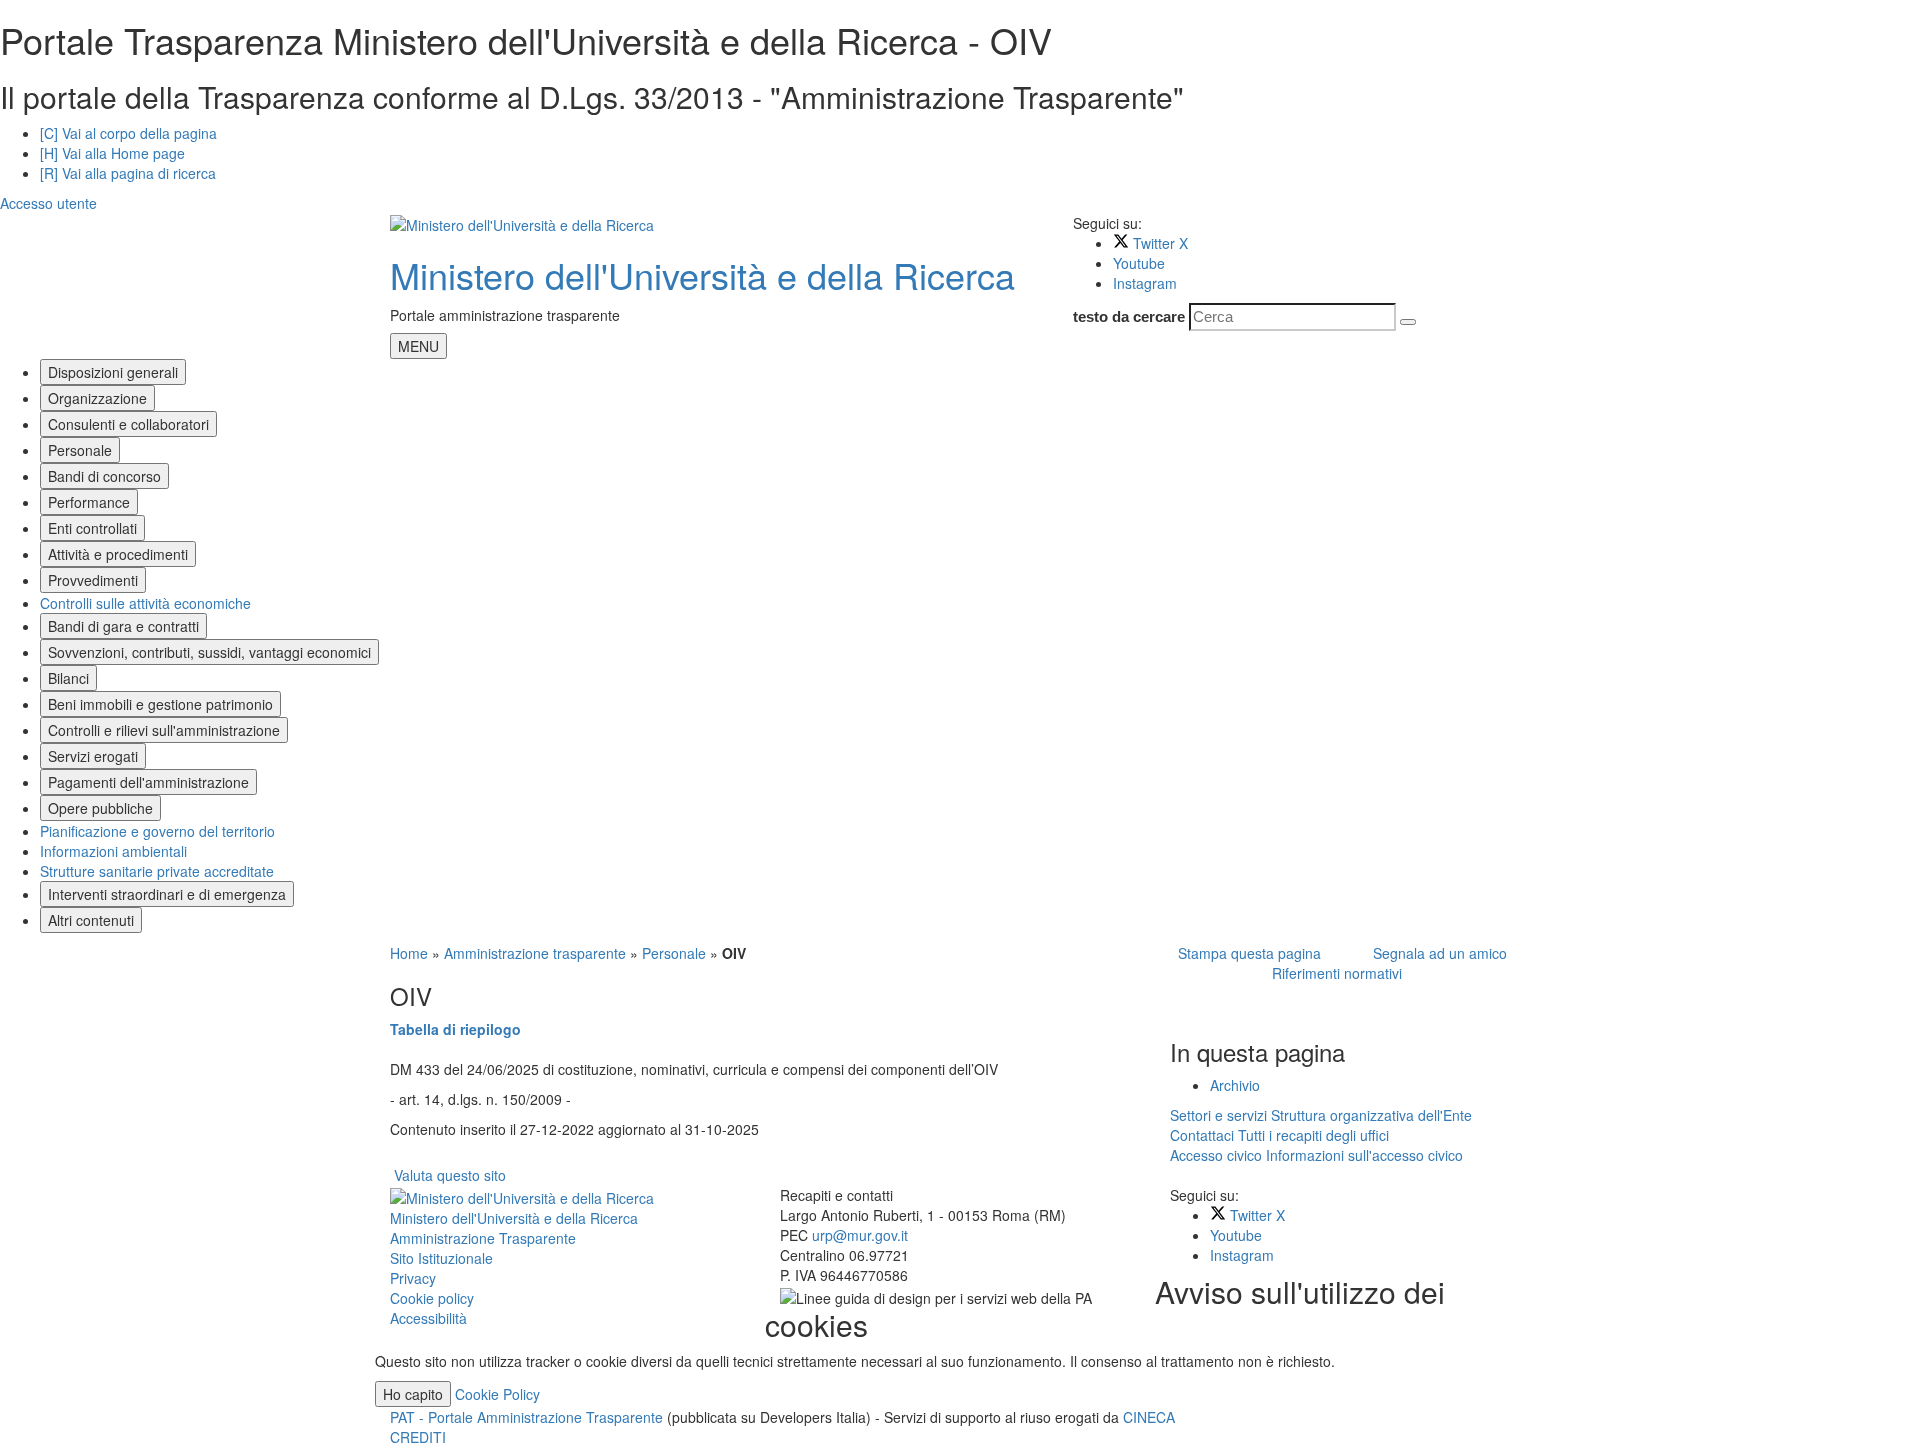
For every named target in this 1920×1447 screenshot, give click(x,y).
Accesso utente (48, 203)
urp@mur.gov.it (860, 1235)
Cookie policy (432, 1298)
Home (409, 953)
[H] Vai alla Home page (112, 153)
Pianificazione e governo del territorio (157, 831)
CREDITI (418, 1437)
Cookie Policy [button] (497, 1394)
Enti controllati (92, 528)
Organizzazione (97, 398)
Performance (89, 502)
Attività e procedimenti (118, 554)
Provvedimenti (93, 580)
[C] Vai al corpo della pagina (128, 133)
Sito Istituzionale (441, 1258)
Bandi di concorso (104, 476)
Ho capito (413, 1394)
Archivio (1235, 1085)
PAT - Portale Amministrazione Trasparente (528, 1417)
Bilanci (68, 678)
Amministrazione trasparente (535, 953)
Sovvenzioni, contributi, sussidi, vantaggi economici (209, 652)
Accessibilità (428, 1318)
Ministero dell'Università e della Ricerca (702, 274)
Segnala (1436, 953)
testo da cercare (1129, 316)
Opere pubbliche (100, 808)
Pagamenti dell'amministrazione (148, 782)
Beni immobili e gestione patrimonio (160, 704)
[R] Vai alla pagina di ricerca (128, 173)
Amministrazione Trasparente (483, 1238)
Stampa (1245, 953)
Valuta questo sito (450, 1175)
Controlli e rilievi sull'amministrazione (164, 730)
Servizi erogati (93, 756)
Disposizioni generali (113, 372)
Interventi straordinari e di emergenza (167, 894)
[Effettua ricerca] (1408, 322)
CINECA (1149, 1417)
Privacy (413, 1278)
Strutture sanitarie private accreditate (157, 871)
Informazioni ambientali (113, 851)
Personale (80, 450)
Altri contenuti (91, 920)
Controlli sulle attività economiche (145, 603)
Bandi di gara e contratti (123, 626)
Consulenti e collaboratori (128, 424)
